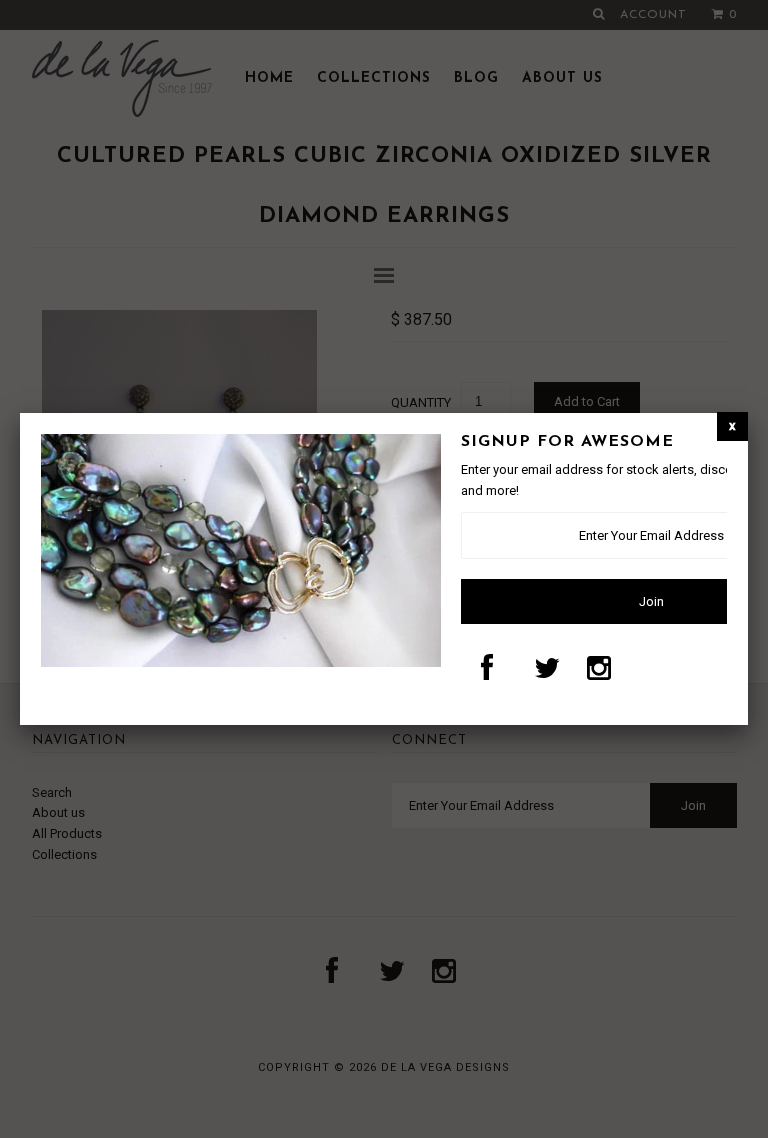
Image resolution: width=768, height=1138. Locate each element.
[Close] (732, 426)
